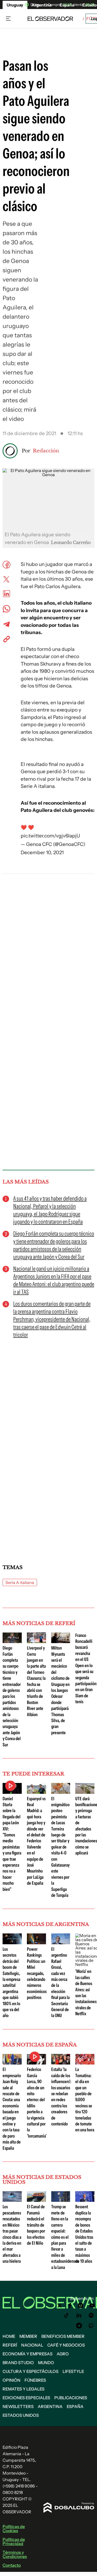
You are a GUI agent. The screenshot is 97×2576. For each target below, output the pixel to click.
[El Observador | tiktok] (66, 2315)
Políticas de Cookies (14, 2529)
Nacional (32, 2345)
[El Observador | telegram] (79, 2326)
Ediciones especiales (26, 2398)
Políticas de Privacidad (14, 2541)
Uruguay (15, 5)
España (75, 2406)
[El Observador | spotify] (91, 2315)
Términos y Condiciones (15, 2554)
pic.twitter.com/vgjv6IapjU (50, 836)
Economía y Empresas (28, 2354)
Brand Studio (18, 2363)
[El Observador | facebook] (70, 2306)
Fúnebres (35, 2380)
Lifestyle (73, 2371)
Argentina (50, 2406)
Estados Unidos (21, 2415)
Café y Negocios (66, 2345)
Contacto (12, 2565)
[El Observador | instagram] (81, 2306)
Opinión (12, 2380)
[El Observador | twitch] (91, 2326)
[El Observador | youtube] (92, 2306)
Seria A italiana (20, 1582)
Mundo (46, 2363)
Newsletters (18, 2406)
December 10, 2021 (42, 853)
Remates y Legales (24, 2389)
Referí (10, 2345)
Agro (63, 2354)
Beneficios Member (63, 2336)
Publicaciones (71, 2398)
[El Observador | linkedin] (79, 2315)
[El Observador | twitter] (59, 2306)
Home (9, 2336)
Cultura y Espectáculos (31, 2371)
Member (28, 2336)
